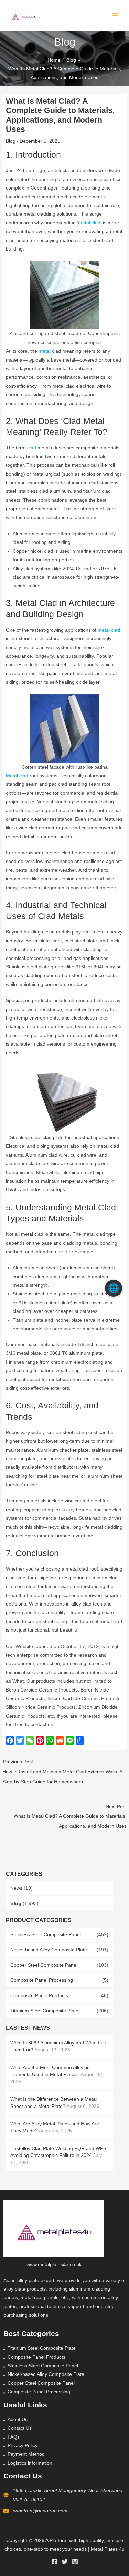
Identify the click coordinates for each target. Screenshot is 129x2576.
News (16, 1888)
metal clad (89, 223)
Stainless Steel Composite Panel (46, 1935)
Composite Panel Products (39, 1996)
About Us (18, 2420)
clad (32, 448)
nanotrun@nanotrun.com (40, 2511)
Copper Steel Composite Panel (44, 1965)
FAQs (14, 2437)
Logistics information (30, 2463)
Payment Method (26, 2454)
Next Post (70, 1816)
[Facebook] (54, 2562)
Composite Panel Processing (42, 1980)
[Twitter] (65, 2562)
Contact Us (20, 2428)
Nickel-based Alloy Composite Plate (49, 1950)
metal (45, 351)
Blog (16, 1903)
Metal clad (17, 776)
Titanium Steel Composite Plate (44, 2011)
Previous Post (62, 1772)
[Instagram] (75, 2562)
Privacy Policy (23, 2446)
